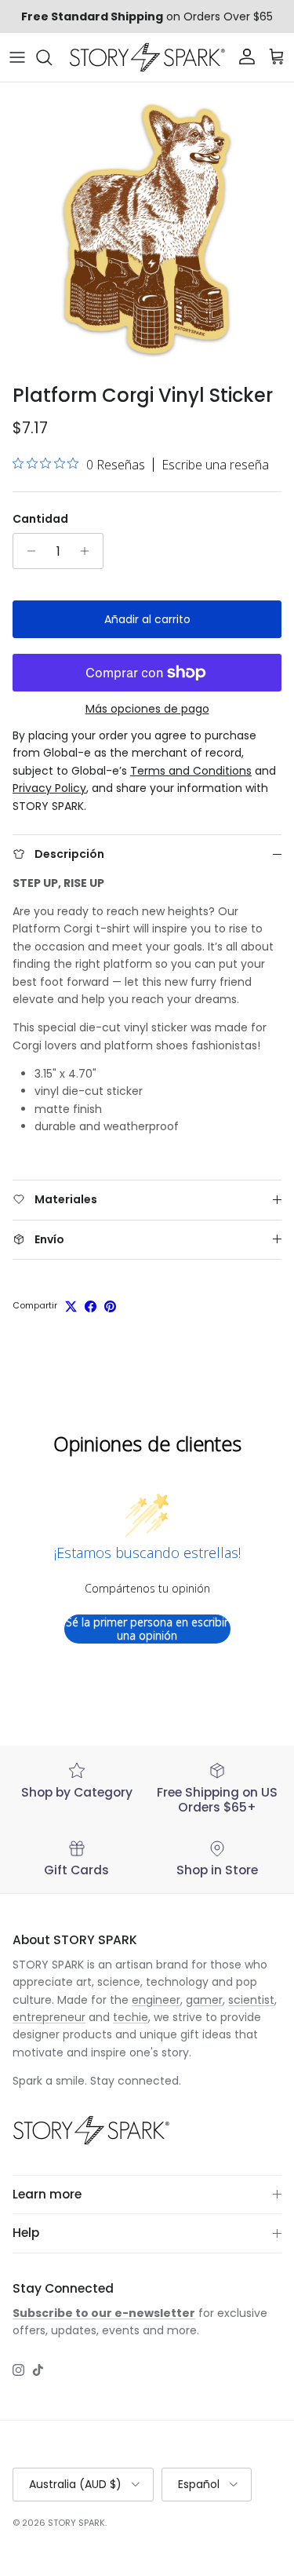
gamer (204, 2000)
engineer (156, 2000)
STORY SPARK (76, 2523)
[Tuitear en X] (71, 1306)
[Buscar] (52, 57)
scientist (251, 2000)
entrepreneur (49, 2017)
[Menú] (17, 57)
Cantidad (40, 519)
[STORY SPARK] (147, 57)
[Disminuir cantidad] (27, 551)
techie (131, 2017)
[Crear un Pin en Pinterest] (110, 1306)
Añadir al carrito (147, 619)
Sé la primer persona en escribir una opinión (147, 1629)
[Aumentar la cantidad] (89, 551)
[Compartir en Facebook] (91, 1306)
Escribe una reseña (215, 465)
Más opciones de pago (147, 709)
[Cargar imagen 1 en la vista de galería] (147, 230)
